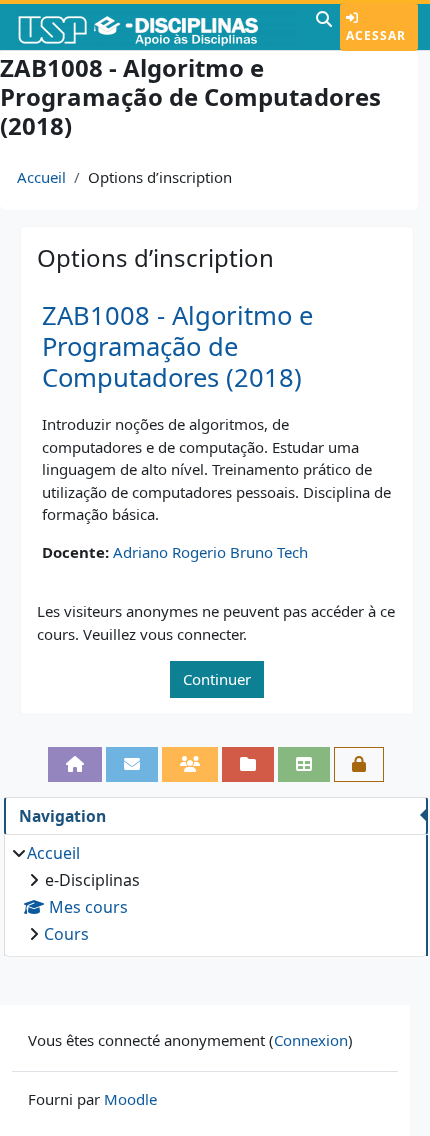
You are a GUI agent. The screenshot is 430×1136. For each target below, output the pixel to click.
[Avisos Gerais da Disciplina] (132, 764)
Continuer (217, 679)
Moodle (130, 1099)
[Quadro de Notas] (304, 764)
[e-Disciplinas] (155, 27)
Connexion (311, 1040)
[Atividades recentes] (248, 764)
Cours (66, 934)
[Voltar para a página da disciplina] (75, 764)
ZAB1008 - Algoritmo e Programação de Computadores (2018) (177, 346)
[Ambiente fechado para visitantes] (359, 764)
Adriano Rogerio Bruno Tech (210, 552)
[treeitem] (215, 893)
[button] (324, 27)
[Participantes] (190, 764)
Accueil (41, 177)
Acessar (376, 35)
